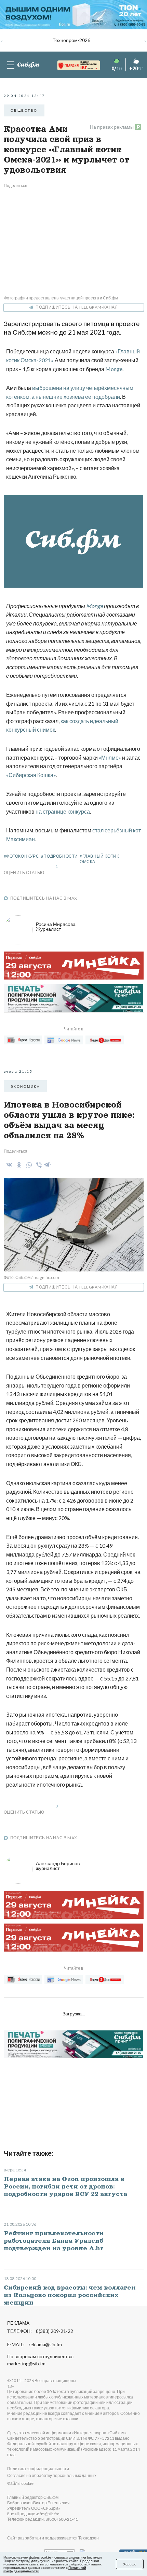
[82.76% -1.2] (72, 65)
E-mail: (35, 2345)
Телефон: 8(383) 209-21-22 (40, 2331)
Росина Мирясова (56, 926)
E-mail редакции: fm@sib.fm (33, 2514)
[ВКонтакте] (8, 1165)
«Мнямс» (110, 757)
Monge (114, 369)
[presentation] (2, 40)
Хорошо (130, 2564)
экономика (25, 1086)
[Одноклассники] (18, 1165)
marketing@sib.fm (26, 2364)
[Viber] (38, 1165)
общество (24, 110)
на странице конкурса (63, 811)
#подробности (59, 856)
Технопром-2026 (71, 40)
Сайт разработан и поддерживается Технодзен (53, 2538)
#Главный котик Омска (99, 859)
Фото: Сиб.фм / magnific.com (31, 1277)
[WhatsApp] (28, 1165)
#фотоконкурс (22, 856)
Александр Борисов (58, 1866)
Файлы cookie (20, 2483)
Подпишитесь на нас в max (44, 898)
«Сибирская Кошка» (31, 775)
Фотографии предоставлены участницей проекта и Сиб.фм (61, 298)
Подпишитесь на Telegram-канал (77, 307)
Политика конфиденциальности (38, 2469)
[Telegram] (47, 1164)
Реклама (18, 2323)
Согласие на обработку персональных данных (52, 2475)
